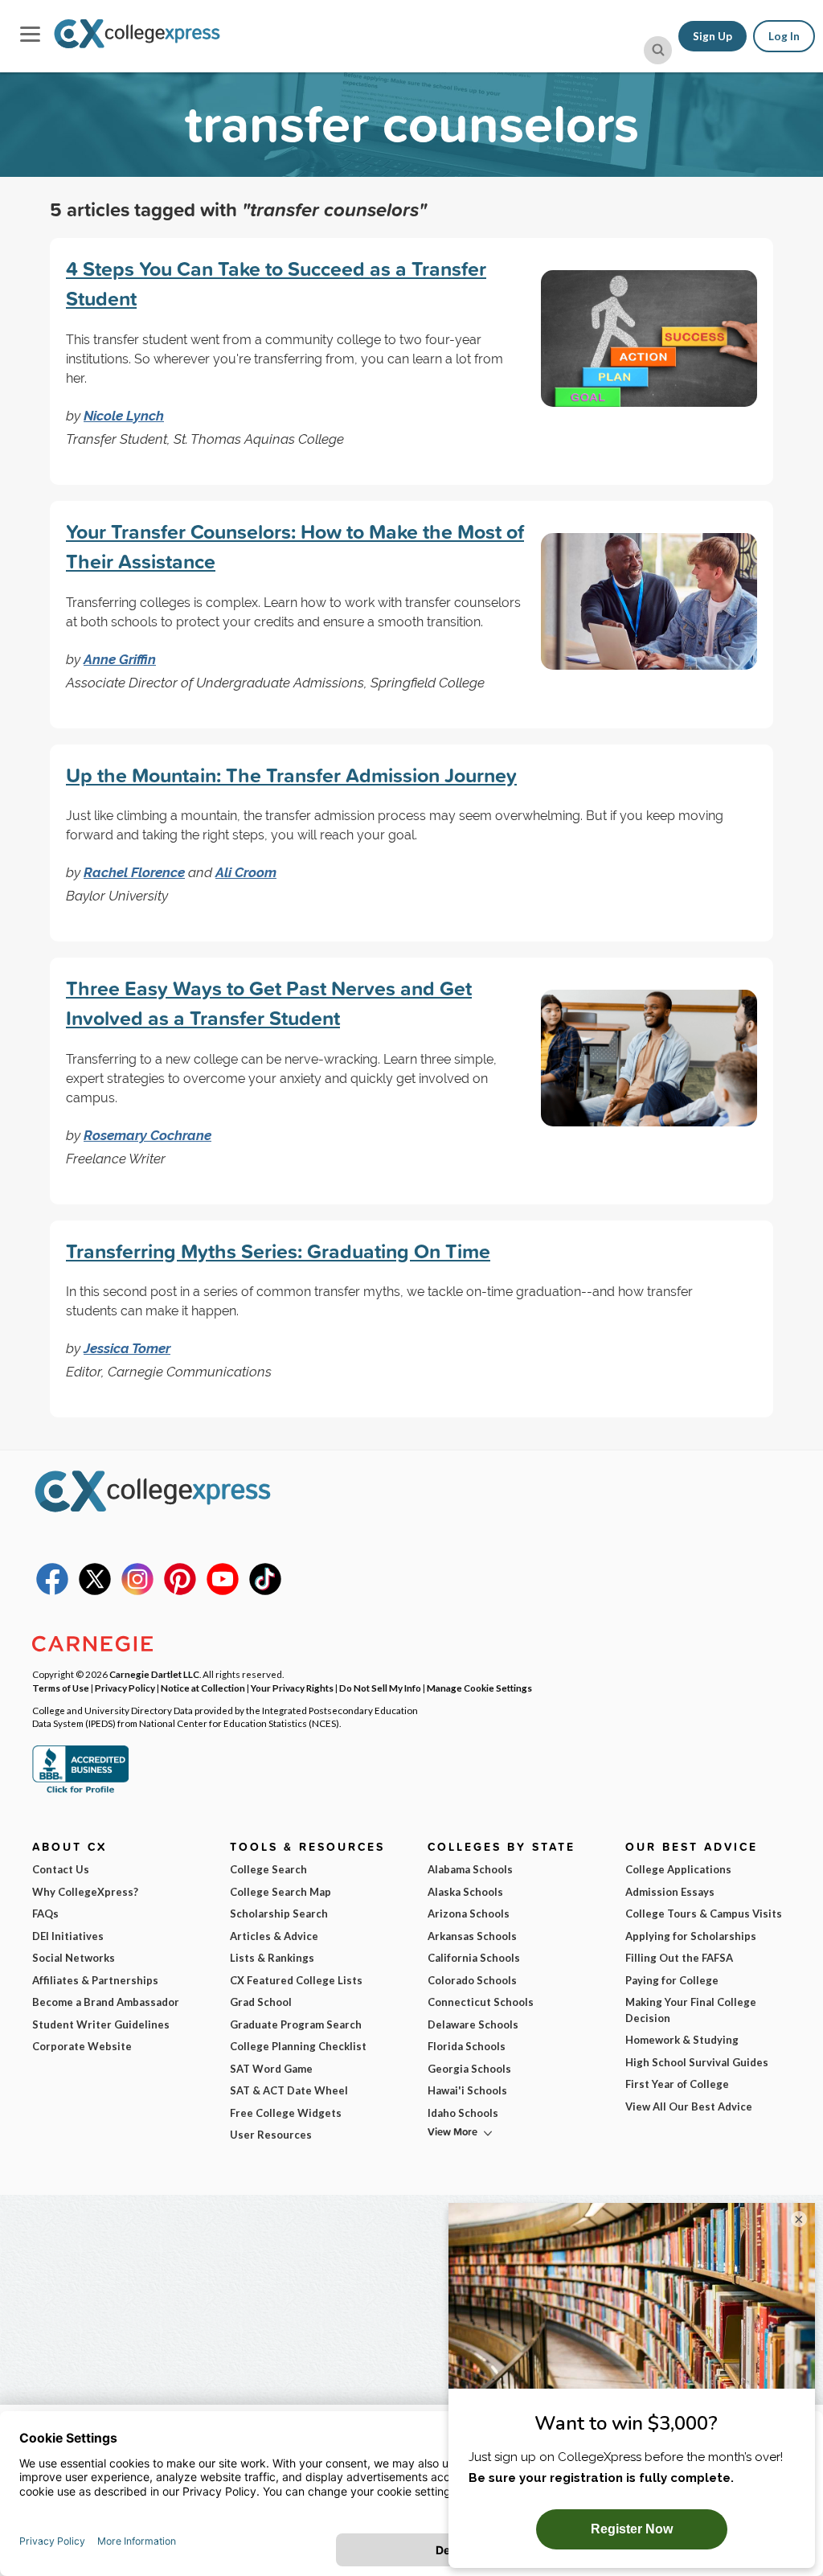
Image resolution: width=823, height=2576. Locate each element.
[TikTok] (265, 1591)
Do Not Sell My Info (380, 1688)
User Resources (271, 2135)
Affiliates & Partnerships (95, 1980)
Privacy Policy (125, 1688)
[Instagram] (137, 1591)
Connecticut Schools (481, 2002)
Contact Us (61, 1869)
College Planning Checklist (298, 2046)
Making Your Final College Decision (691, 2010)
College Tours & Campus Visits (704, 1914)
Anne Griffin (120, 659)
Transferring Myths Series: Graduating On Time (278, 1251)
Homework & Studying (682, 2040)
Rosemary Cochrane (147, 1135)
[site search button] (658, 50)
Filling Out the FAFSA (679, 1958)
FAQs (45, 1914)
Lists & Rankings (272, 1958)
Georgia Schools (469, 2069)
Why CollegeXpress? (85, 1892)
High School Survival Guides (697, 2062)
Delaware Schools (473, 2024)
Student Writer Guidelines (101, 2024)
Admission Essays (670, 1892)
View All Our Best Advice (689, 2106)
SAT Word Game (271, 2069)
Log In (784, 36)
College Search (268, 1869)
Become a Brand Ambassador (106, 2002)
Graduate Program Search (296, 2024)
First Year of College (677, 2084)
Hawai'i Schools (467, 2090)
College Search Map (280, 1892)
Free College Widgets (286, 2113)
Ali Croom (246, 872)
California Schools (474, 1958)
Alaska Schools (465, 1892)
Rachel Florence (134, 872)
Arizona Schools (469, 1914)
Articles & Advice (274, 1936)
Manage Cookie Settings (479, 1688)
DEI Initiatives (68, 1936)
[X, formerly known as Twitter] (95, 1591)
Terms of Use (61, 1688)
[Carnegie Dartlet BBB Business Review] (80, 1791)
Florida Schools (467, 2046)
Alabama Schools (470, 1869)
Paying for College (672, 1980)
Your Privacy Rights (292, 1688)
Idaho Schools (463, 2113)
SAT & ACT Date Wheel (289, 2090)
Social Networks (74, 1958)
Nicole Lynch (124, 416)
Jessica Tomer (127, 1348)
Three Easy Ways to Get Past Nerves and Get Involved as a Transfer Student (269, 1003)
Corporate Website (82, 2046)
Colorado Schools (472, 1980)
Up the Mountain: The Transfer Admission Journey (291, 775)
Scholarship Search (279, 1914)
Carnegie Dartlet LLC (154, 1674)
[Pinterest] (180, 1591)
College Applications (678, 1869)
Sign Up (712, 36)
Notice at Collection (203, 1688)
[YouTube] (223, 1591)
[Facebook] (52, 1591)
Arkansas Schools (472, 1936)
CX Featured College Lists (296, 1980)
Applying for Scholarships (691, 1936)
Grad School (261, 2002)
